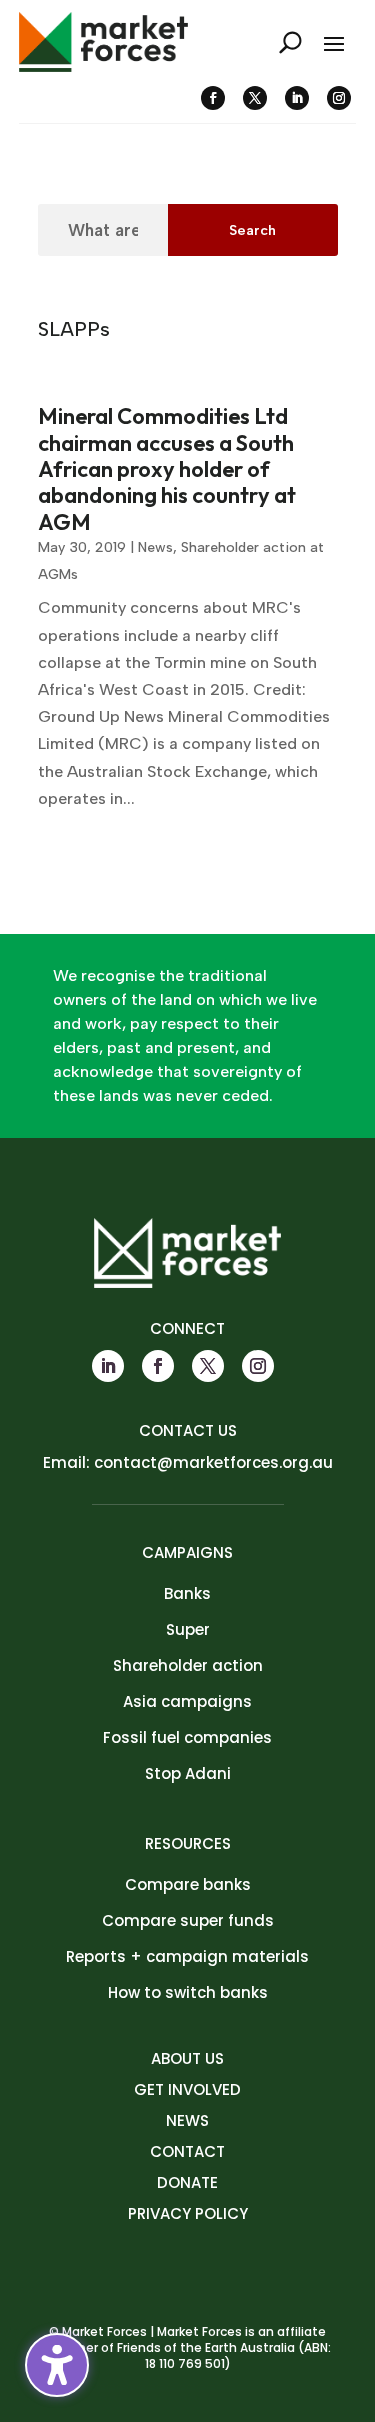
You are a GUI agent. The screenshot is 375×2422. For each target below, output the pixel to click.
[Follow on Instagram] (339, 98)
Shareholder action (188, 1665)
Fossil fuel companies (187, 1737)
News (155, 547)
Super (188, 1629)
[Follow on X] (255, 98)
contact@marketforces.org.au (213, 1462)
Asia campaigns (187, 1701)
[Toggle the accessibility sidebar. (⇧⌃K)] (57, 2365)
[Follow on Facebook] (213, 98)
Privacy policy (188, 2213)
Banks (187, 1593)
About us (187, 2058)
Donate (187, 2182)
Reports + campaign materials (187, 1956)
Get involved (187, 2089)
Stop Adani (188, 1773)
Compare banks (188, 1884)
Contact (187, 2151)
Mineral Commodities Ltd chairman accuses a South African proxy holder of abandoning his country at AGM (167, 469)
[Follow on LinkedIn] (297, 98)
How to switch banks (188, 1992)
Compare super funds (188, 1920)
